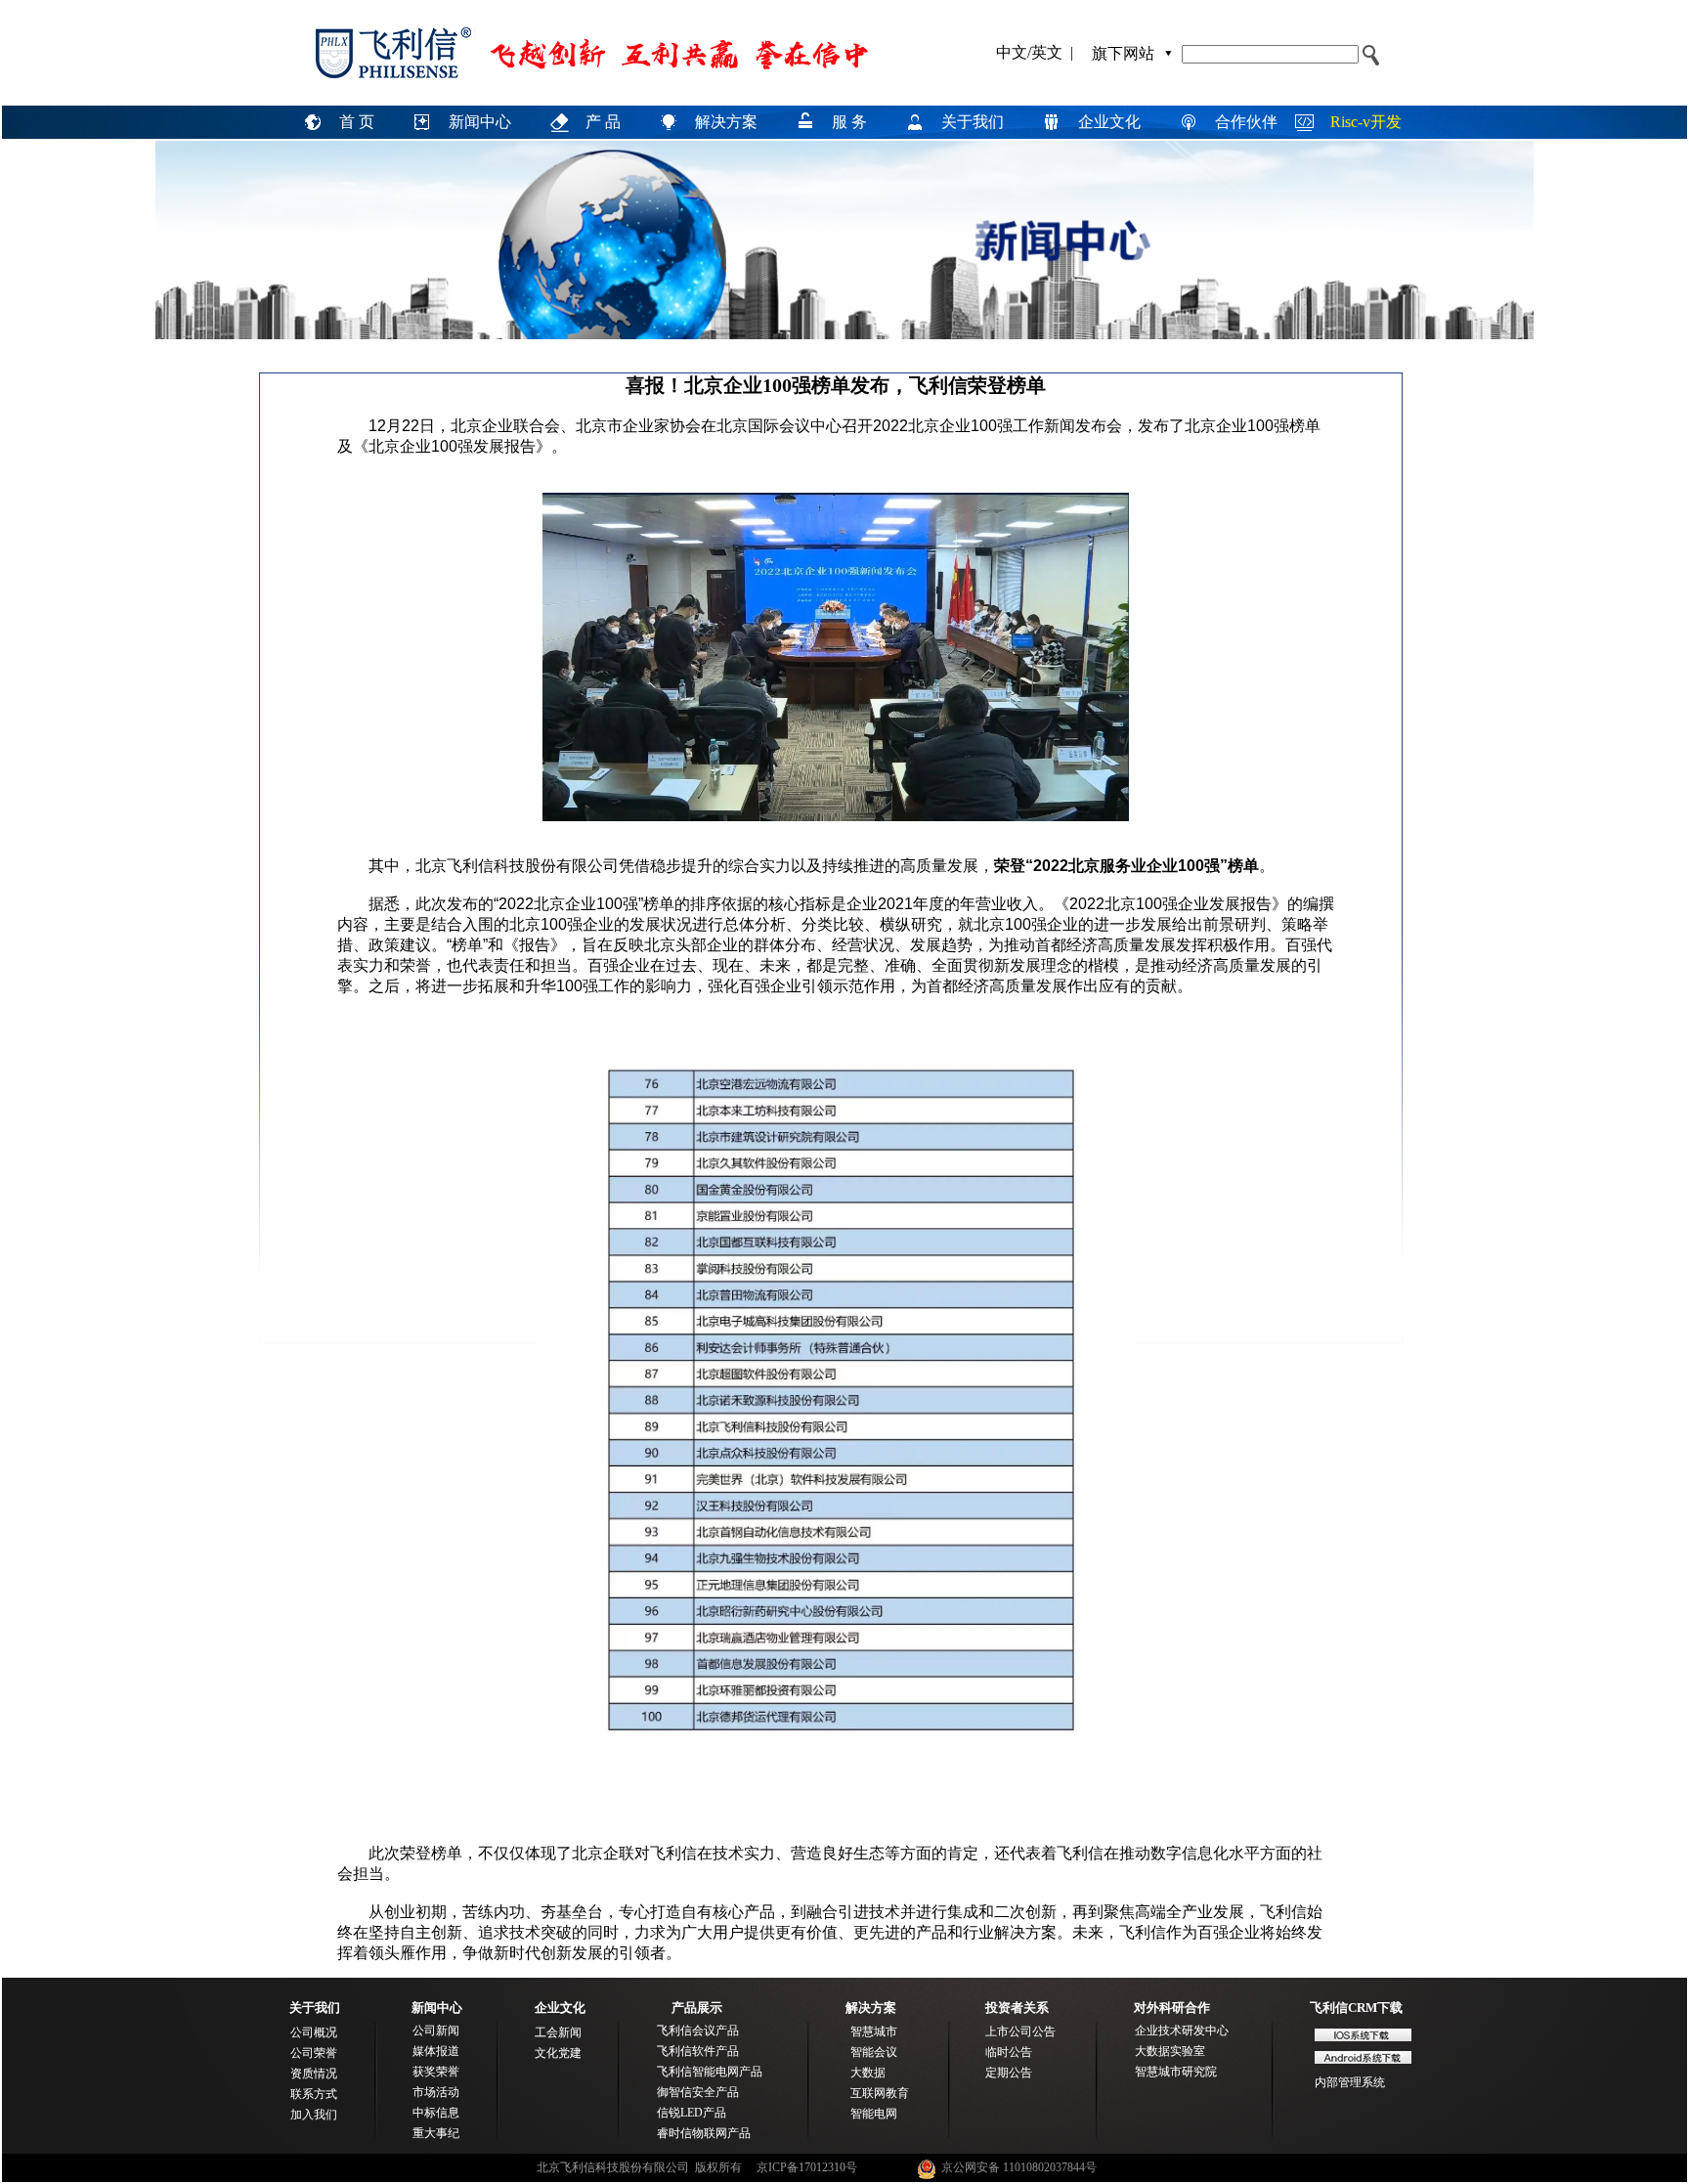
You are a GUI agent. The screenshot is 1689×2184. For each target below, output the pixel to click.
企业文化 (1109, 122)
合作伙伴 (1246, 122)
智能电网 (874, 2114)
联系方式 (314, 2094)
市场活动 (436, 2092)
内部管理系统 (1350, 2082)
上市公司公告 (1020, 2031)
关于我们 (973, 122)
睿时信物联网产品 (704, 2133)
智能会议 (874, 2052)
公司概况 (314, 2032)
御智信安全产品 (698, 2092)
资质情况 (314, 2074)
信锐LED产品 (692, 2113)
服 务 (849, 122)
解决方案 (726, 122)
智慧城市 (874, 2031)
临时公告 (1009, 2052)
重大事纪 (436, 2133)
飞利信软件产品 (698, 2051)
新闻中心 (480, 122)
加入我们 (314, 2115)
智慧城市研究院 (1176, 2072)
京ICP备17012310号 (807, 2167)
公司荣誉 (314, 2053)
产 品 (603, 122)
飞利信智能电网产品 (710, 2072)
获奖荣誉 (436, 2072)
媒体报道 (436, 2051)
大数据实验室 (1170, 2051)
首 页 (357, 122)
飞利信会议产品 (698, 2031)
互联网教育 (880, 2093)
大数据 (868, 2073)
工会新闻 (558, 2032)
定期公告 (1009, 2073)
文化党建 (558, 2053)
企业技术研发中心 (1182, 2031)
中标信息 (436, 2113)
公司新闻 (436, 2031)
